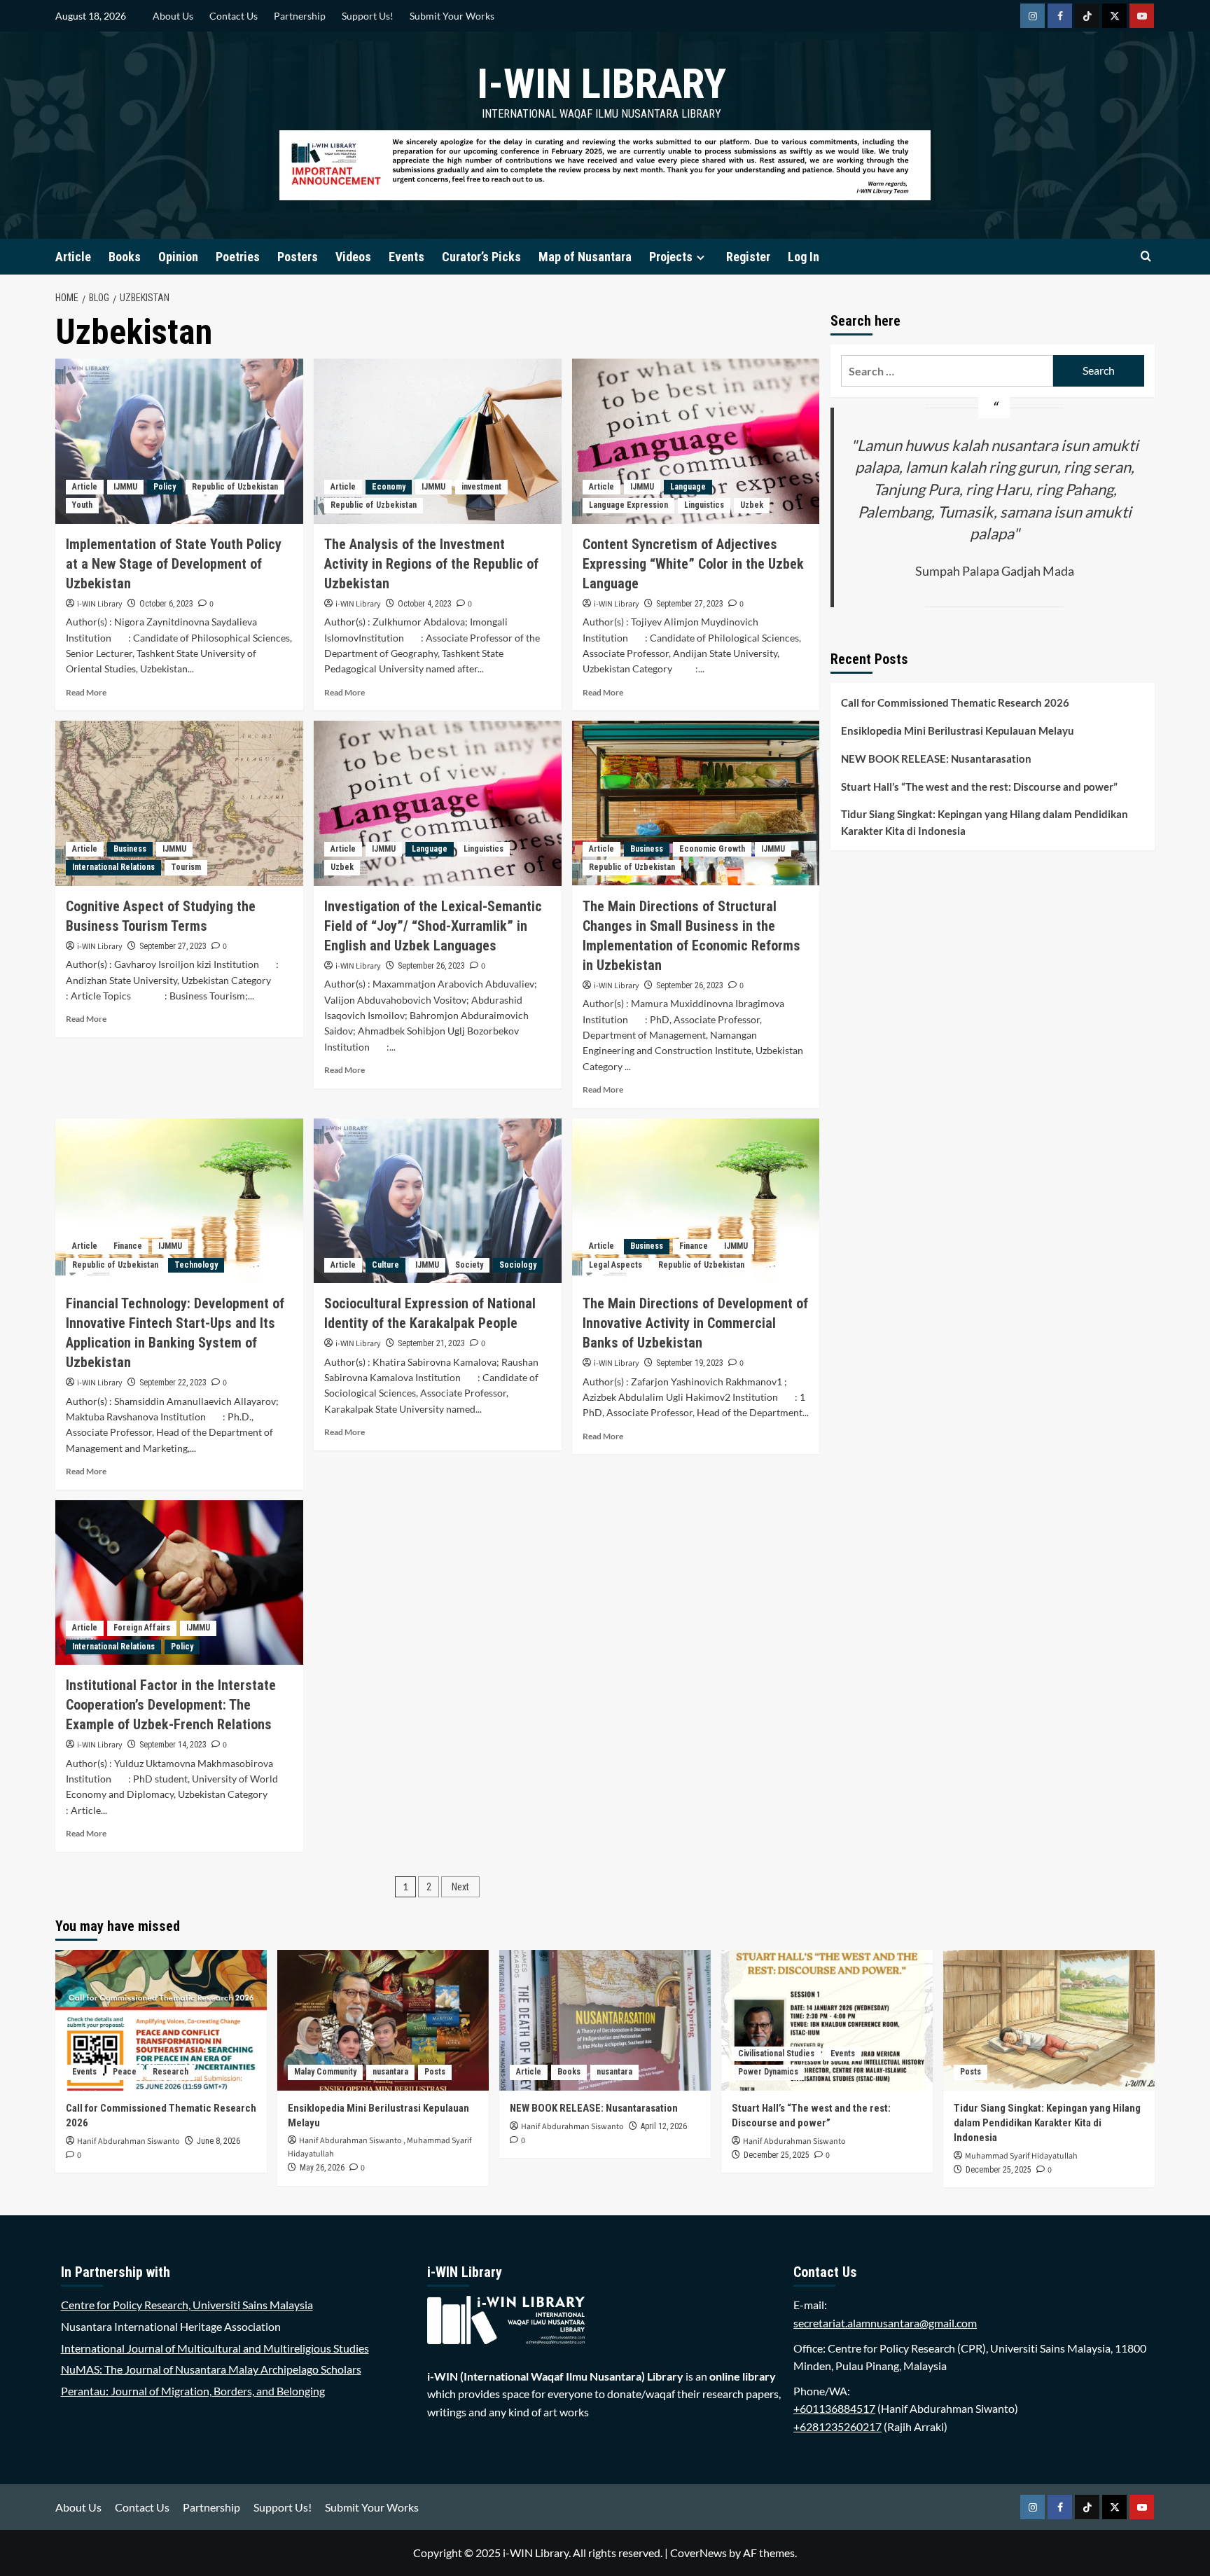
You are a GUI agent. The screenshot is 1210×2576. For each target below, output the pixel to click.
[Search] (1146, 257)
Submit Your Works (452, 16)
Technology (196, 1265)
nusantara (390, 2072)
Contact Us (234, 16)
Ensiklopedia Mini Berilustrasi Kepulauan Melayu (958, 730)
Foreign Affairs (142, 1628)
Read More (86, 692)
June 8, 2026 (218, 2141)
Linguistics (704, 505)
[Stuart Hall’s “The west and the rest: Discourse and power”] (827, 2020)
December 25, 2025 (777, 2155)
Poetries (238, 257)
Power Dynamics (768, 2072)
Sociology (518, 1265)
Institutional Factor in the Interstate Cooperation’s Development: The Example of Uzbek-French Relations (171, 1705)
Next (460, 1887)
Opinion (178, 257)
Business (130, 849)
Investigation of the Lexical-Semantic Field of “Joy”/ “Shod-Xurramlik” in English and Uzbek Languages (433, 926)
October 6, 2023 (166, 604)
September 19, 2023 (690, 1363)
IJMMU (125, 487)
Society (469, 1265)
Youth (82, 505)
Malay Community (325, 2072)
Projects (671, 257)
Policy (165, 487)
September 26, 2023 (431, 966)
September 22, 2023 (173, 1383)
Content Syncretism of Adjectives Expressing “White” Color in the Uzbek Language (693, 564)
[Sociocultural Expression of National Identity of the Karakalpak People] (438, 1201)
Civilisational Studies (776, 2054)
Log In (804, 257)
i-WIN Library (601, 84)
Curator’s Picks (481, 257)
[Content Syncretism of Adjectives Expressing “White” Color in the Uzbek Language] (696, 441)
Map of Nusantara (585, 257)
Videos (353, 257)
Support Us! (368, 16)
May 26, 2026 (322, 2168)
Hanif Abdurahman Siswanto (128, 2141)
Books (125, 257)
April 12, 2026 (664, 2126)
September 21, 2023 (431, 1343)
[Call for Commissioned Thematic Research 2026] (161, 2020)
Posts (435, 2072)
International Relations (113, 867)
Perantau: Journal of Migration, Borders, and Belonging (193, 2391)
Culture (385, 1265)
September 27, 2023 (690, 604)
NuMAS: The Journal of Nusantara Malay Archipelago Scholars (211, 2369)
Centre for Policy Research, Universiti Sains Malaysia (187, 2305)
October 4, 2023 (425, 604)
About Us (173, 16)
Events (406, 257)
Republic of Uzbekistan (235, 487)
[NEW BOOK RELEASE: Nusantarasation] (605, 2020)
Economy (389, 487)
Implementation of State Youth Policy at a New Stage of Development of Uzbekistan (174, 564)
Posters (298, 257)
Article (73, 257)
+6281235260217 (837, 2426)
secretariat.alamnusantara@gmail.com (885, 2323)
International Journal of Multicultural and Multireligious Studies (215, 2348)
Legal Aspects (616, 1265)
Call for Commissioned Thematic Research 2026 (955, 702)
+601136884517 (834, 2408)
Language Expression (628, 505)
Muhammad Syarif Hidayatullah (1021, 2156)
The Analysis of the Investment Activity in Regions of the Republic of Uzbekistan (431, 564)
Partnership (300, 16)
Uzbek (752, 505)
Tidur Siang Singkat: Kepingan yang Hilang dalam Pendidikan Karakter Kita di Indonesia (985, 822)
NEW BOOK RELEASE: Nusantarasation (936, 759)
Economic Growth (712, 849)
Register (748, 257)
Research (171, 2072)
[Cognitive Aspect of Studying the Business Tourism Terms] (179, 803)
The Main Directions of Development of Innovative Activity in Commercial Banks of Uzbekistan (695, 1323)
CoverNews (698, 2553)
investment (481, 487)
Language (688, 487)
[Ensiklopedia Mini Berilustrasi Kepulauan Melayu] (383, 2020)
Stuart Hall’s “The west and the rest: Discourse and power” (979, 787)
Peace (125, 2072)
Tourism (186, 867)
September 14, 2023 (173, 1745)
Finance (128, 1246)
